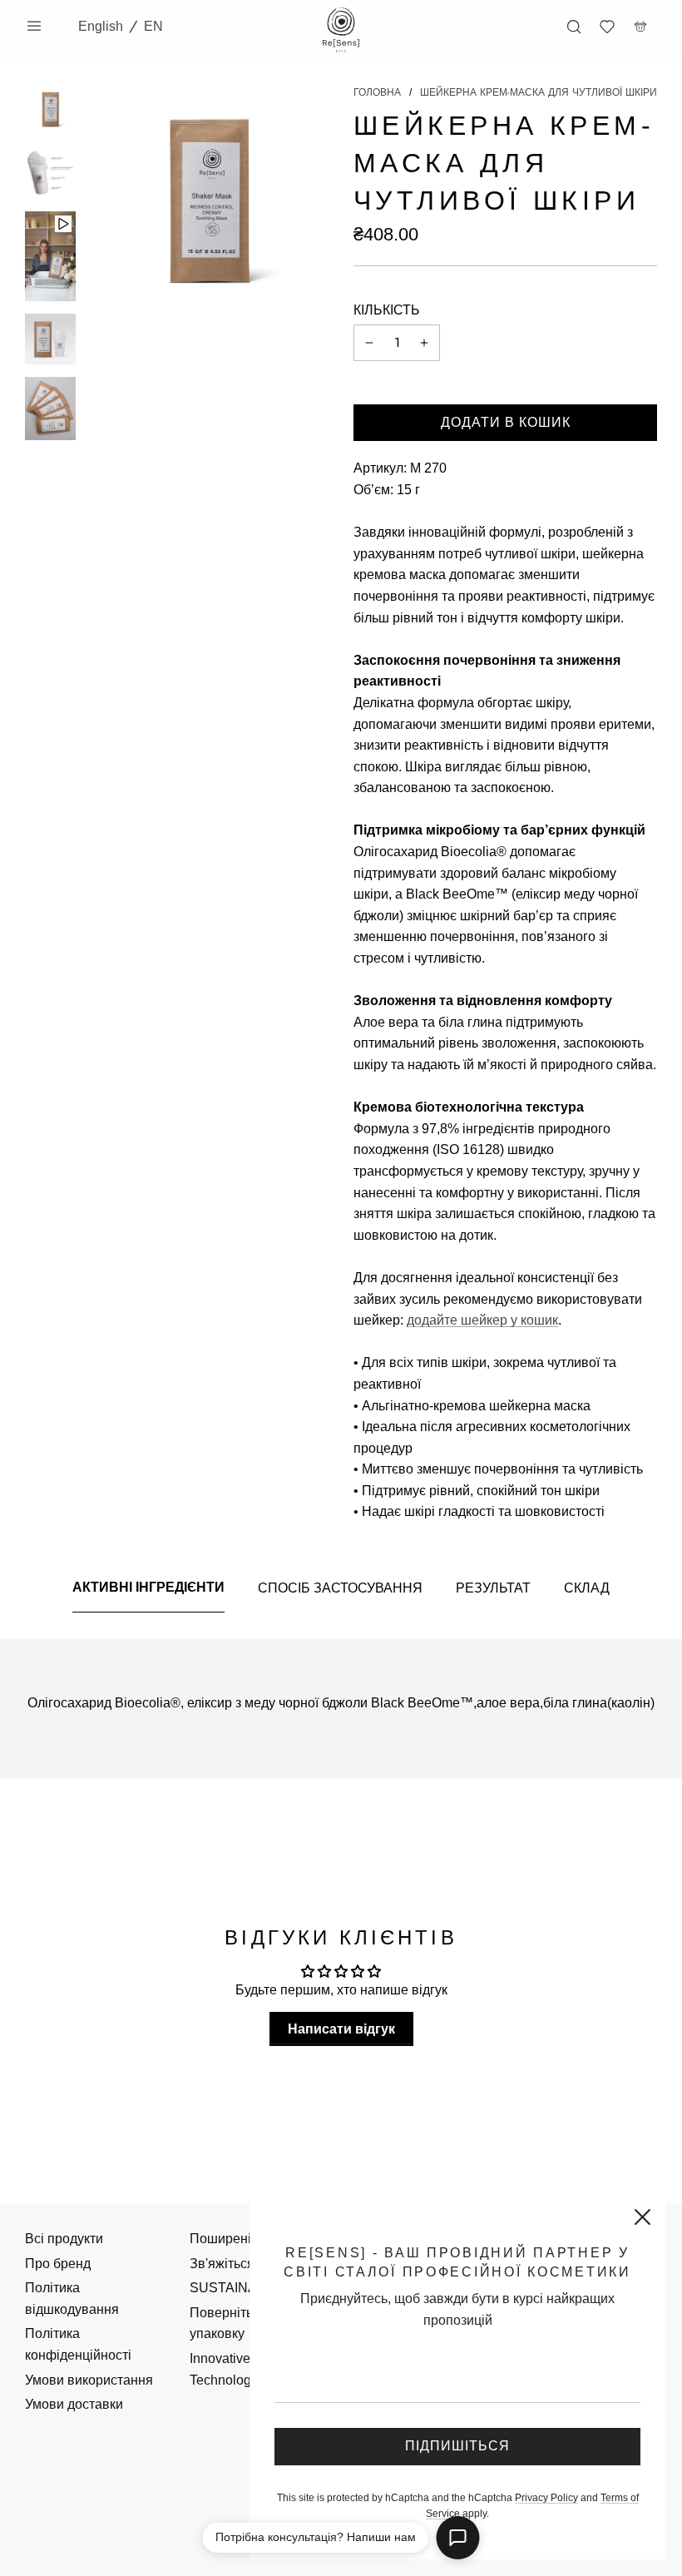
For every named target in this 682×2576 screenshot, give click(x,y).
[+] (424, 343)
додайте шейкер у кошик (482, 1320)
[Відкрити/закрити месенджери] (458, 2538)
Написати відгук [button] (341, 2029)
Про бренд (58, 2264)
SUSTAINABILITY (244, 2288)
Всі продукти (64, 2239)
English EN (121, 26)
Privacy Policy (546, 2498)
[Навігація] (34, 26)
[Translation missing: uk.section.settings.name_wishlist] (607, 27)
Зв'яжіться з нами (244, 2264)
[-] (369, 343)
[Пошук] (574, 27)
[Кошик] (640, 27)
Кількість (387, 310)
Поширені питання (247, 2239)
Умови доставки (74, 2404)
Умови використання (89, 2380)
